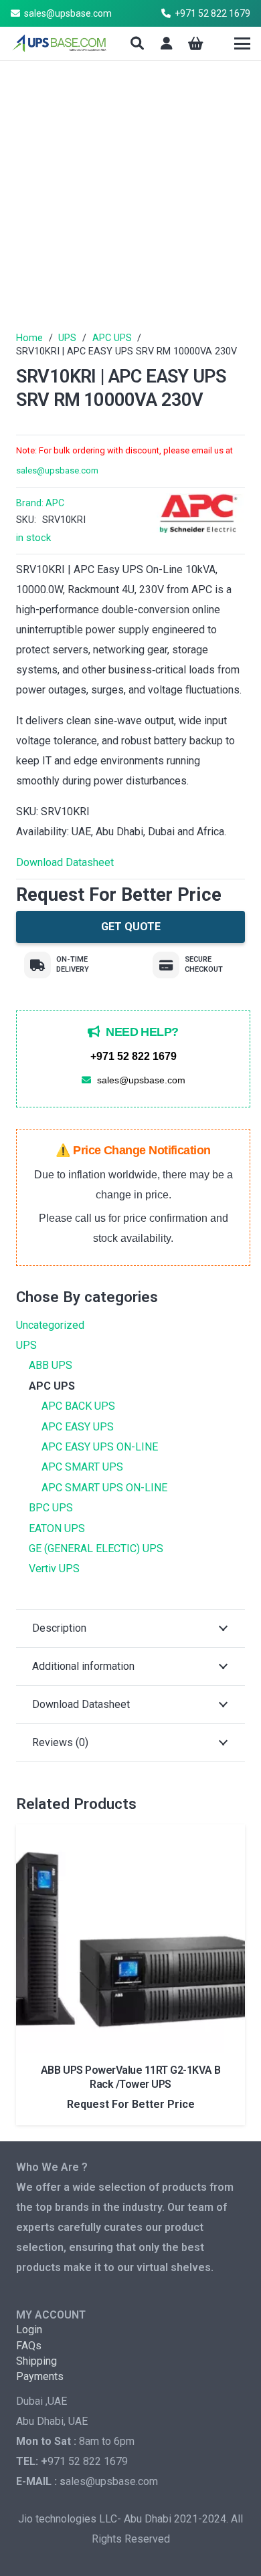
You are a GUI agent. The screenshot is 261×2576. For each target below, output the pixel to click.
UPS (67, 338)
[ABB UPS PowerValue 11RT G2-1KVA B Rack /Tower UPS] (130, 1939)
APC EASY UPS (78, 1427)
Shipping (36, 2361)
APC (55, 503)
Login (29, 2330)
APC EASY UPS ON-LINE (100, 1447)
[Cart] (196, 43)
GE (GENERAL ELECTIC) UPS (96, 1548)
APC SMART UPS (82, 1467)
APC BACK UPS (78, 1406)
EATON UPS (57, 1528)
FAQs (29, 2346)
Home (29, 338)
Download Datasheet (65, 862)
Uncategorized (50, 1325)
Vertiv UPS (54, 1569)
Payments (40, 2376)
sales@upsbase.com (57, 470)
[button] (137, 43)
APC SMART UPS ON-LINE (104, 1488)
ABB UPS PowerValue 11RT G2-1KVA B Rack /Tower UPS (130, 2077)
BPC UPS (51, 1508)
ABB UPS (51, 1365)
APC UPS (112, 338)
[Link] (167, 43)
